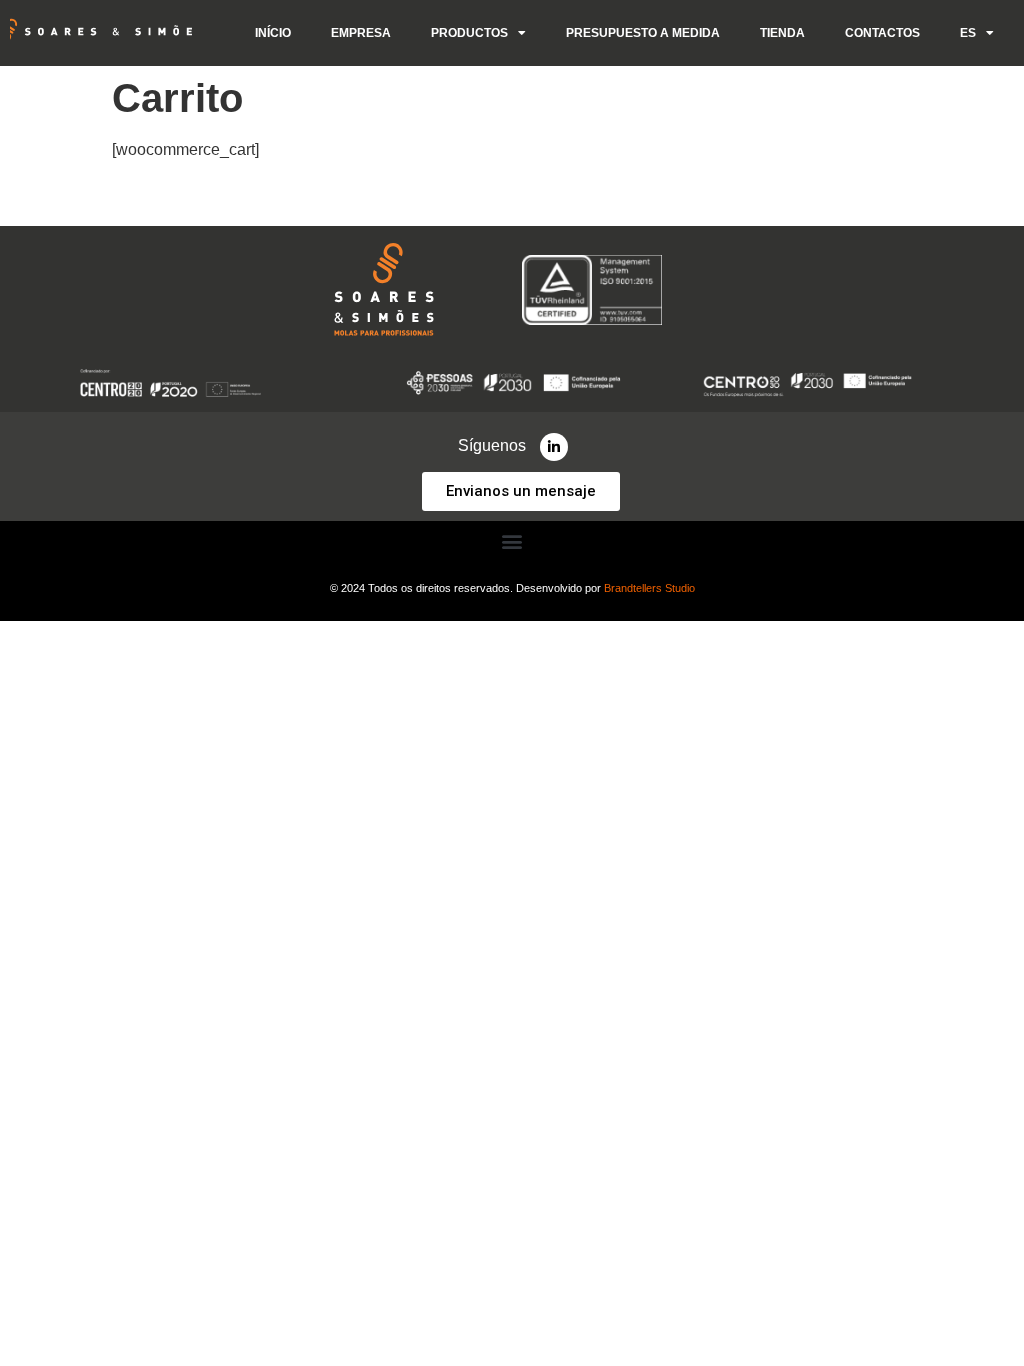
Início (273, 33)
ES (968, 33)
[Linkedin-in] (554, 447)
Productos (469, 33)
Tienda (782, 33)
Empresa (361, 33)
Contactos (882, 33)
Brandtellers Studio (649, 588)
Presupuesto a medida (643, 33)
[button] (512, 540)
